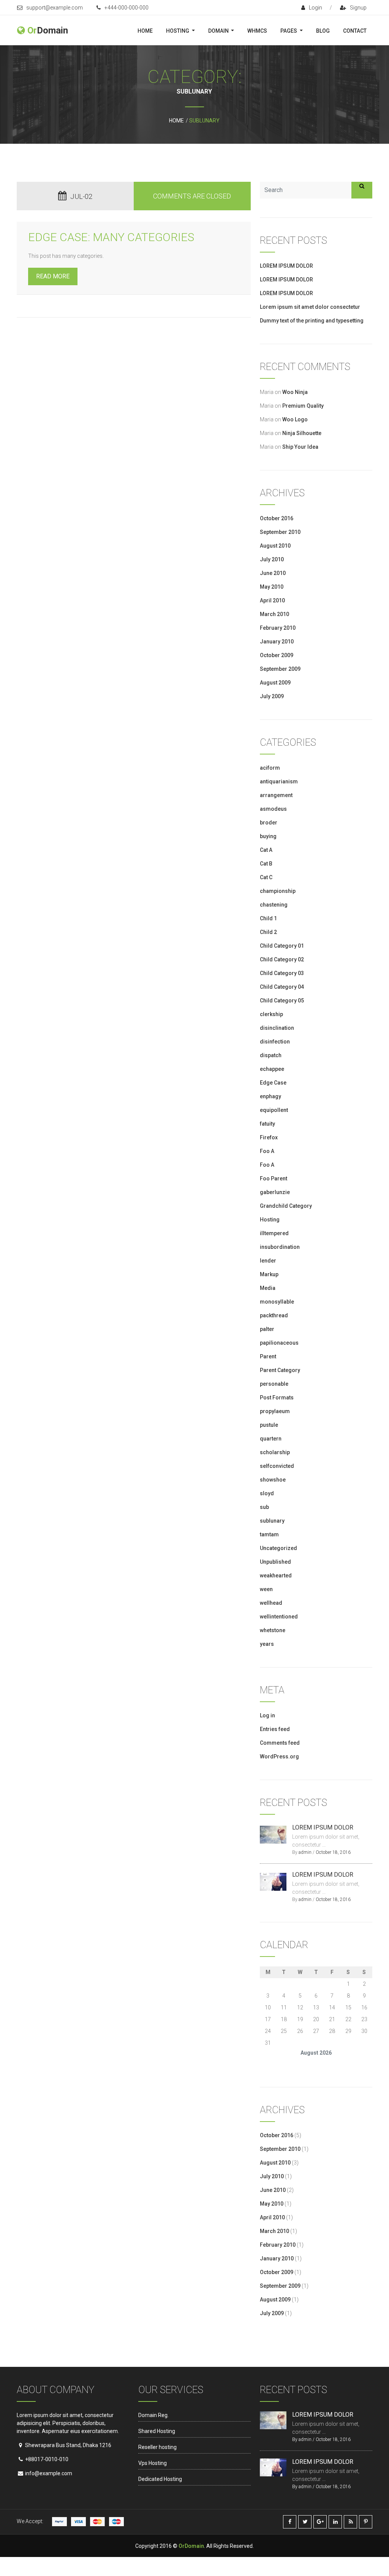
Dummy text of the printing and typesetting (312, 321)
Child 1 (268, 918)
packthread (274, 1315)
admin (305, 1852)
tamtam (269, 1534)
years (267, 1644)
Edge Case (273, 1083)
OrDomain (191, 2546)
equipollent (274, 1110)
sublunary (272, 1521)
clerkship (271, 1014)
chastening (274, 905)
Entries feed (275, 1729)
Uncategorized (278, 1548)
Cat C (266, 877)
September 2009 (280, 669)
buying (268, 836)
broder (269, 823)
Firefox (269, 1137)
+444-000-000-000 (127, 8)
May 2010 (272, 587)
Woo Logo (295, 419)
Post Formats (277, 1398)
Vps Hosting (153, 2463)
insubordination (280, 1247)
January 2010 (277, 642)
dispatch (271, 1055)
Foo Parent (274, 1178)
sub (264, 1507)
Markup (269, 1274)
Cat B (266, 864)
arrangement (276, 795)
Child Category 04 (282, 987)
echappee (272, 1069)
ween (266, 1589)
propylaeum (275, 1411)
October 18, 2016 (333, 1852)
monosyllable (277, 1302)
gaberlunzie (275, 1192)
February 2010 (278, 628)
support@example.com (55, 8)
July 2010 (272, 559)
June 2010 (273, 573)
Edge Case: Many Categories (111, 237)
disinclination (277, 1028)
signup (358, 8)
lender (268, 1261)
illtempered (274, 1233)
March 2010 (274, 614)
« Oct (266, 2064)
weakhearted (276, 1575)
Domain (219, 31)
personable (274, 1384)
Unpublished (275, 1562)
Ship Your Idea (300, 447)
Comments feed (280, 1743)
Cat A (266, 850)
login (315, 8)
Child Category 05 (282, 1001)
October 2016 (277, 518)
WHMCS (257, 31)
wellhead (271, 1603)
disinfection (275, 1042)
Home (145, 31)
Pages (289, 31)
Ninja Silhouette (302, 433)
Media (268, 1288)
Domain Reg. (153, 2415)
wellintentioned (279, 1617)
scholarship (275, 1452)
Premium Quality (303, 406)
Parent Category (280, 1370)
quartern (271, 1439)
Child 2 (268, 932)
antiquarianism (279, 781)
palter (267, 1329)
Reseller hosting (157, 2447)
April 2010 (272, 600)
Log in (267, 1715)
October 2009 (277, 655)
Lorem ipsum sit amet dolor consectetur (310, 307)
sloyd (267, 1493)
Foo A (267, 1151)
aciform (270, 768)
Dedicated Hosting (160, 2479)
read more (53, 276)
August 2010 (275, 546)
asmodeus (273, 809)
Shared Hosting (157, 2431)
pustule (269, 1425)
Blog (323, 31)
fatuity (267, 1124)
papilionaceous (279, 1343)
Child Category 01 (282, 946)
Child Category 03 (282, 973)
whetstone (273, 1630)
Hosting (178, 31)
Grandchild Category (286, 1206)
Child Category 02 (282, 959)
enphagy (270, 1096)
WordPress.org (279, 1757)
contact (355, 31)
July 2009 (272, 696)
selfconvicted (277, 1466)
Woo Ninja (295, 392)
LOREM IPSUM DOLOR (286, 266)
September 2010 (280, 532)
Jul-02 (81, 196)
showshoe (273, 1480)
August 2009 (275, 683)
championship (278, 891)
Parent (268, 1356)
